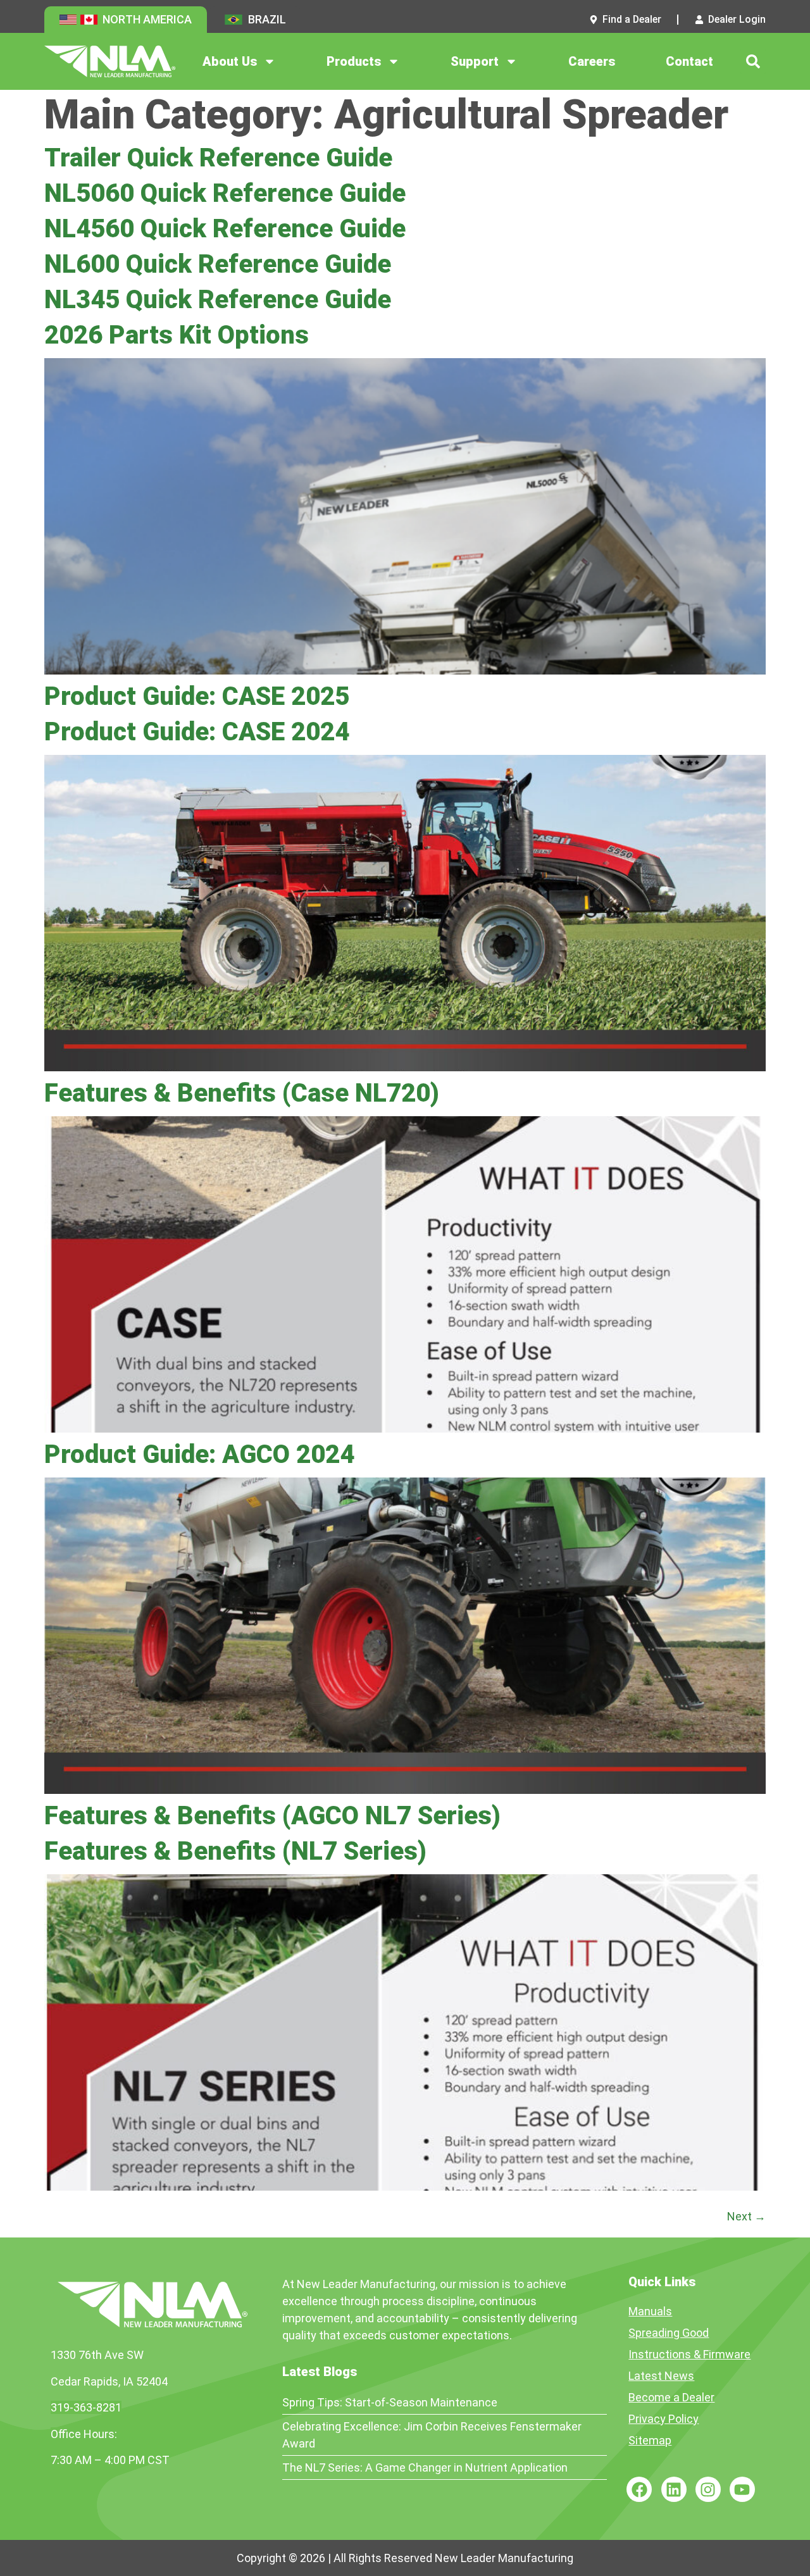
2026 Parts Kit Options (177, 335)
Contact (689, 61)
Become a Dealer (671, 2397)
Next (746, 2216)
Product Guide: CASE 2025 (197, 696)
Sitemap (650, 2440)
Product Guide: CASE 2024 (197, 732)
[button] (753, 61)
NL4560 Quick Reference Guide (225, 229)
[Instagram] (708, 2489)
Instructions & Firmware (689, 2354)
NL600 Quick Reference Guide (218, 264)
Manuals (650, 2311)
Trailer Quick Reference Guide (218, 158)
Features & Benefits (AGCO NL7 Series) (272, 1816)
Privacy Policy (664, 2419)
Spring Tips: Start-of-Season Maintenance (390, 2402)
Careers (592, 61)
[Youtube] (742, 2489)
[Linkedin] (674, 2489)
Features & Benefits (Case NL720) (242, 1093)
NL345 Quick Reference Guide (218, 300)
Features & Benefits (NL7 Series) (235, 1851)
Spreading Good (669, 2333)
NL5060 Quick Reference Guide (225, 193)
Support (475, 61)
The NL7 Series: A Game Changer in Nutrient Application (425, 2467)
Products (354, 61)
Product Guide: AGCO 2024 (199, 1454)
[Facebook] (639, 2489)
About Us (230, 61)
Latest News (661, 2376)
